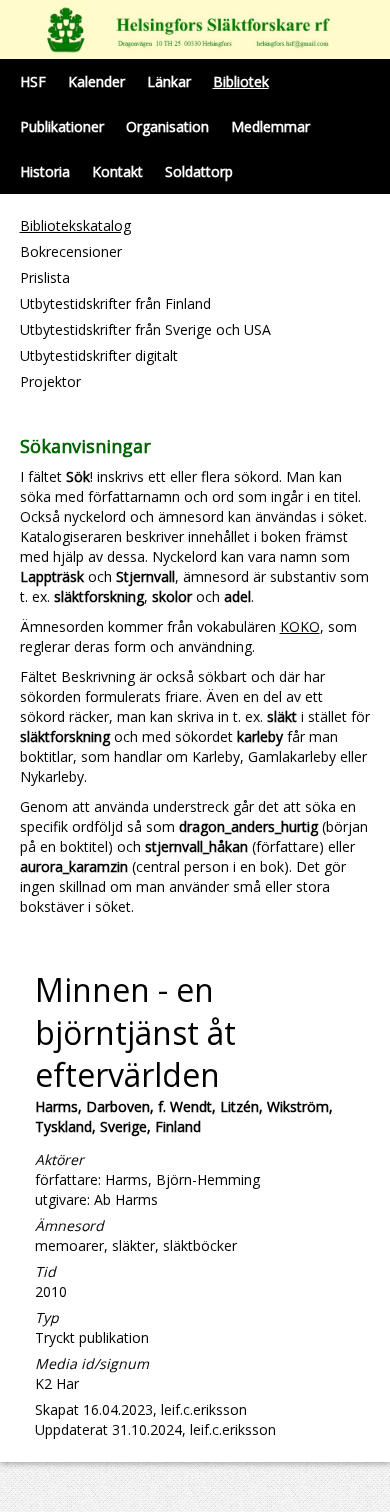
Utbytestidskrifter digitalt (99, 355)
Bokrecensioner (71, 251)
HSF (33, 81)
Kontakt (117, 171)
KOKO (300, 626)
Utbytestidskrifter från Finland (115, 303)
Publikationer (62, 126)
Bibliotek (241, 81)
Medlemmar (270, 126)
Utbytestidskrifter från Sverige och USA (145, 329)
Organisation (167, 126)
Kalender (96, 81)
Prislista (45, 277)
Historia (45, 171)
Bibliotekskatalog (75, 225)
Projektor (50, 381)
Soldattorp (199, 171)
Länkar (169, 81)
